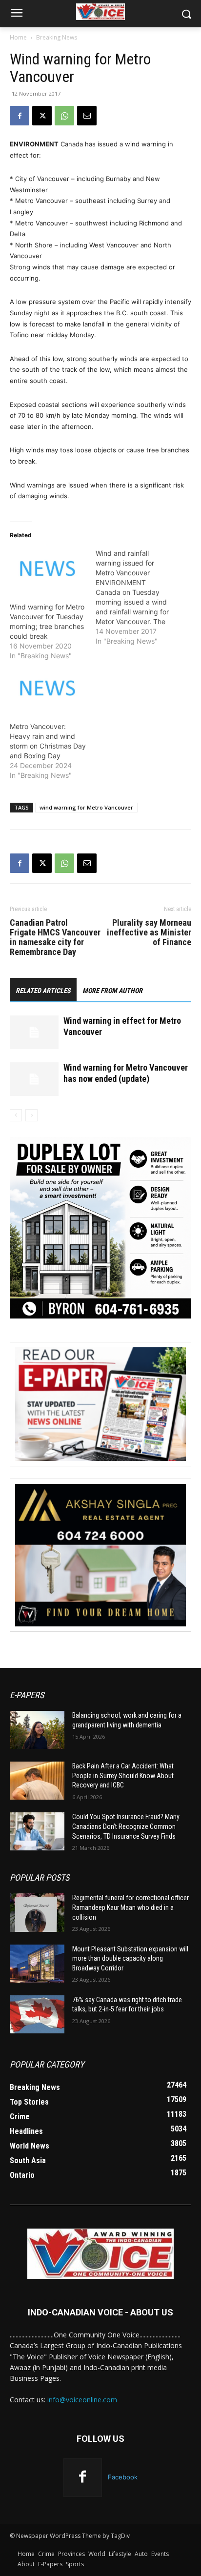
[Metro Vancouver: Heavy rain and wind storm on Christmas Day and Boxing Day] (48, 690)
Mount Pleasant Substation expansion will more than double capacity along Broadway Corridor (130, 1958)
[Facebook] (20, 116)
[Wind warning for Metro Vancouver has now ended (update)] (34, 1079)
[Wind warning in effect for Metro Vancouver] (34, 1032)
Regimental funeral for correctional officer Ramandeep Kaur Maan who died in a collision (131, 1907)
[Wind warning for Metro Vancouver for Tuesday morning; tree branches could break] (48, 570)
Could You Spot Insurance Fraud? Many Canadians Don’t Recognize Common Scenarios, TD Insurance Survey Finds (126, 1826)
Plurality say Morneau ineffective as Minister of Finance (149, 933)
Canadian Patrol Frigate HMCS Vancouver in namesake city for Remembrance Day (55, 937)
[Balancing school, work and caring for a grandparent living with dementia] (37, 1730)
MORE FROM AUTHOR (112, 991)
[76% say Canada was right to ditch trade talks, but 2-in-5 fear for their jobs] (37, 2014)
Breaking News (57, 37)
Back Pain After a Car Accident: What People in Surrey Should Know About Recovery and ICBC (123, 1775)
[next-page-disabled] (31, 1115)
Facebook (123, 2477)
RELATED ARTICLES (43, 991)
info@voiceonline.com (82, 2400)
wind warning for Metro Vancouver (86, 807)
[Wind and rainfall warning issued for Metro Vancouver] (139, 597)
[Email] (87, 116)
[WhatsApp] (64, 116)
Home (18, 37)
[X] (42, 116)
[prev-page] (16, 1115)
